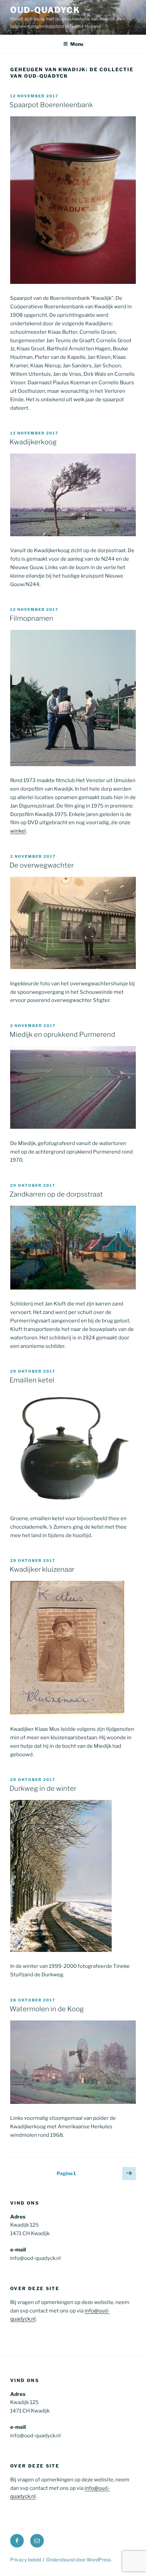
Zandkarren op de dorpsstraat (56, 1194)
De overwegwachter (42, 865)
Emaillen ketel (32, 1380)
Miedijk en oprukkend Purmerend (62, 1034)
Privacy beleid (25, 2560)
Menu (77, 44)
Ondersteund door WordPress (79, 2560)
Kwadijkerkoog (33, 442)
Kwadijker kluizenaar (42, 1569)
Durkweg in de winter (43, 1788)
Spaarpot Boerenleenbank (51, 105)
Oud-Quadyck (45, 10)
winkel (18, 831)
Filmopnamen (31, 618)
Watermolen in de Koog (47, 2009)
